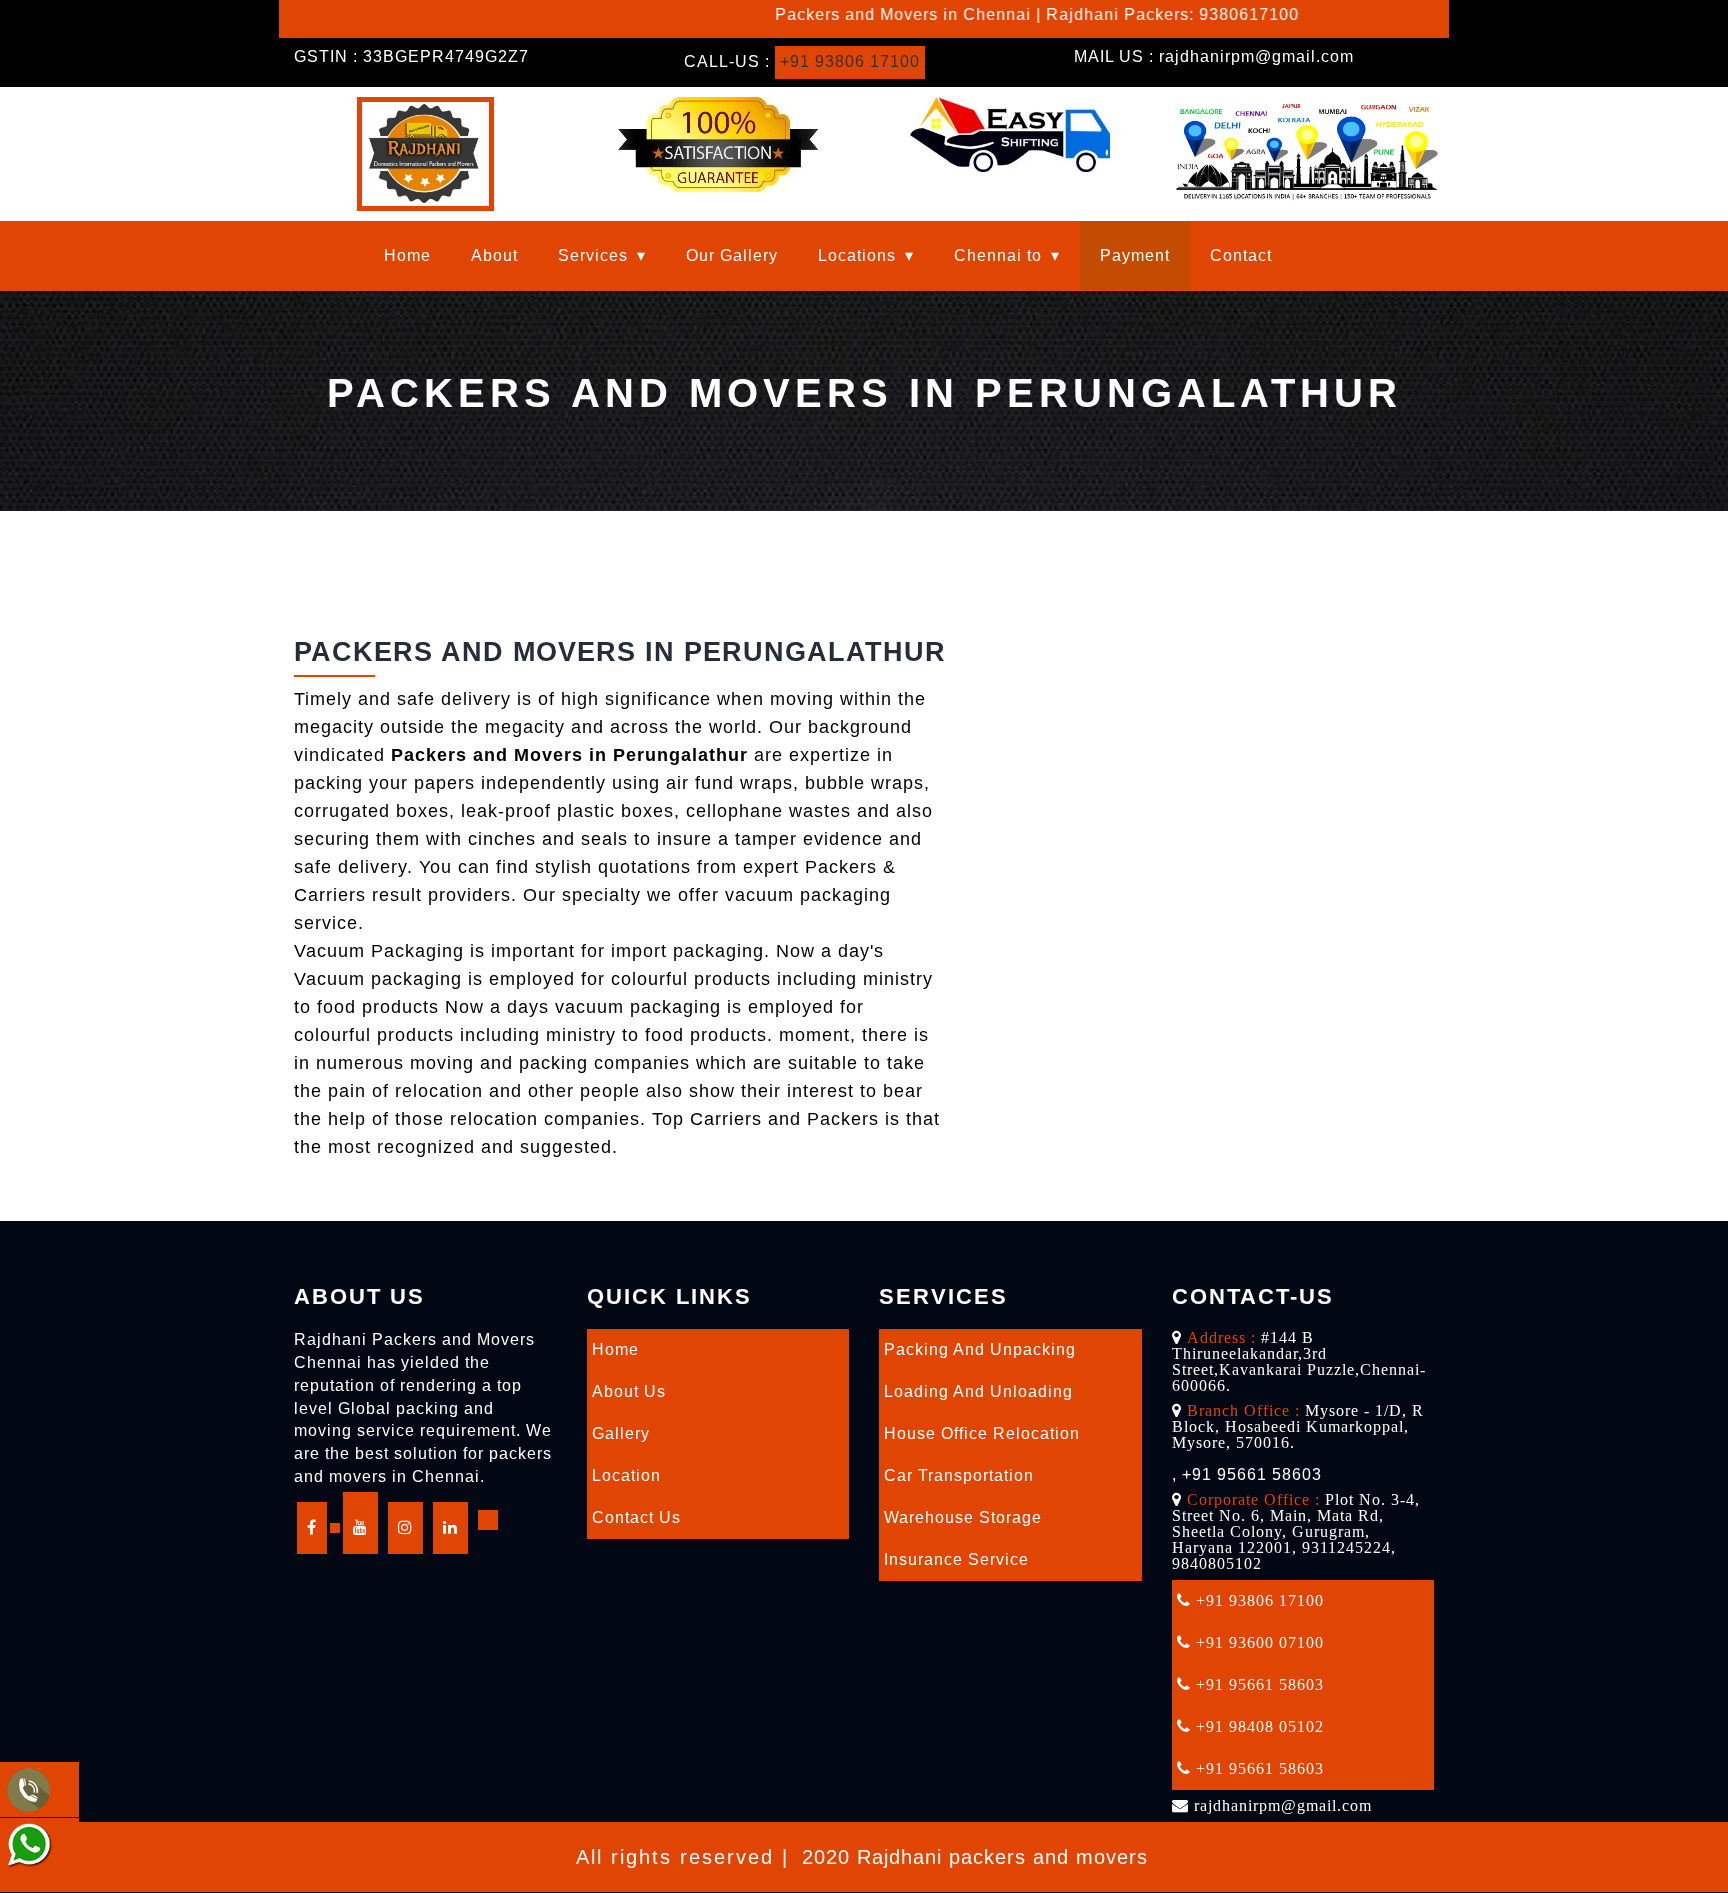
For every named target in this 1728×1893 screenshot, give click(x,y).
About (494, 255)
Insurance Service (956, 1559)
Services (593, 255)
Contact (1241, 255)
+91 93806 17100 (850, 61)
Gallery (621, 1433)
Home (407, 255)
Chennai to (998, 255)
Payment (1135, 255)
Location (626, 1475)
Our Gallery (732, 255)
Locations (857, 255)
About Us (629, 1391)
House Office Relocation (982, 1433)
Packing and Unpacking (980, 1349)
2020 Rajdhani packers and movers (975, 1857)
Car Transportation (959, 1475)
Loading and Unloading (978, 1391)
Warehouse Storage (963, 1517)
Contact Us (636, 1517)
